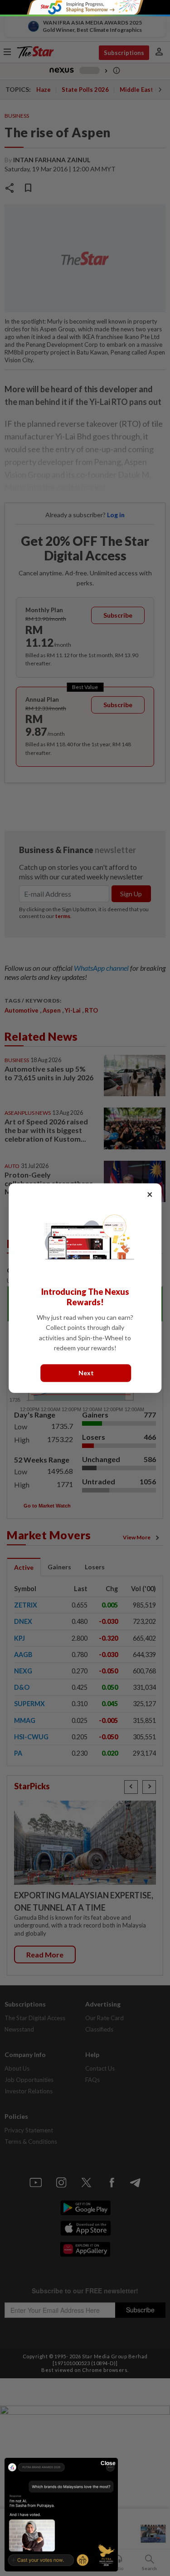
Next (86, 1373)
